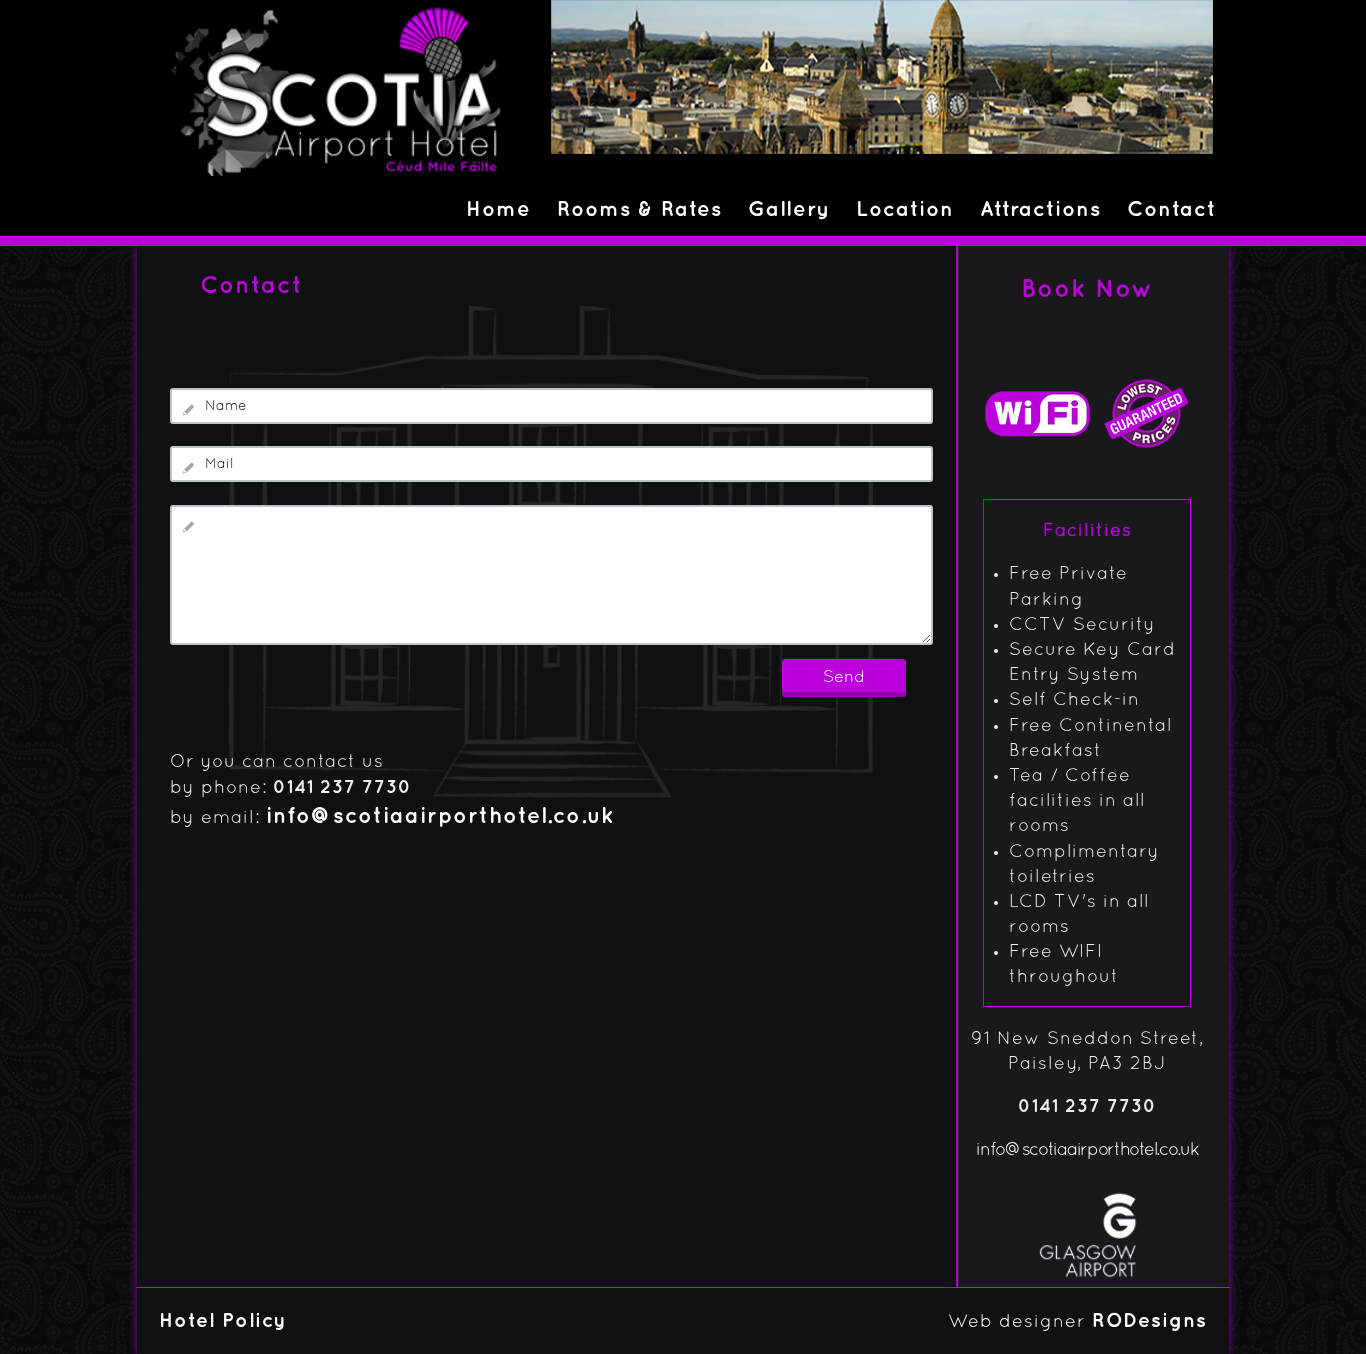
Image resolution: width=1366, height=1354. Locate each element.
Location (905, 210)
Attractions (1040, 210)
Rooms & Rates (639, 210)
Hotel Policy (223, 1321)
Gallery (789, 210)
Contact (1171, 210)
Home (498, 210)
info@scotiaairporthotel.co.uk (440, 817)
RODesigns (1149, 1321)
